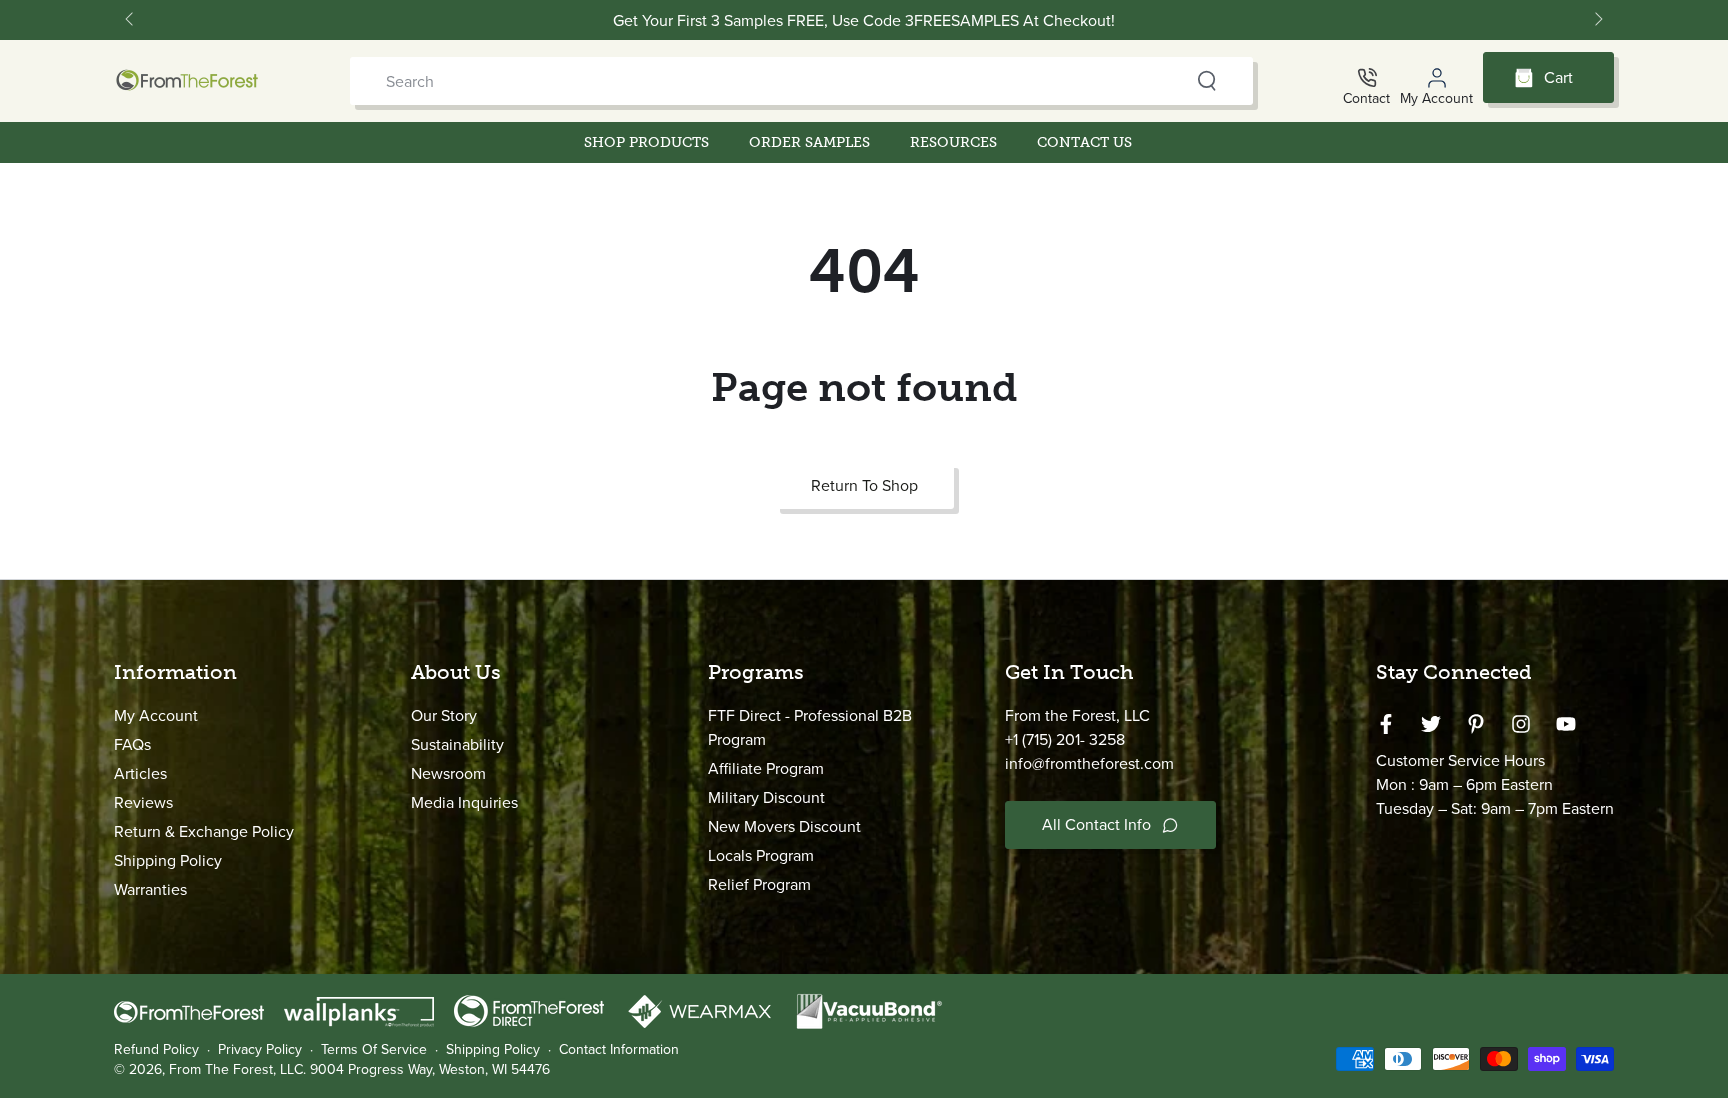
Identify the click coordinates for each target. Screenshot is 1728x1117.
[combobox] (762, 81)
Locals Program (761, 855)
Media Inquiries (464, 802)
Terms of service (374, 1050)
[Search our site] (1207, 81)
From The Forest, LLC (236, 1069)
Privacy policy (260, 1050)
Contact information (619, 1050)
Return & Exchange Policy (204, 831)
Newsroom (448, 773)
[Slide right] (1597, 20)
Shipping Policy (168, 860)
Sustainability (457, 744)
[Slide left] (131, 20)
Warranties (150, 889)
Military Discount (766, 797)
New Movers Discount (784, 826)
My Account (156, 715)
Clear (1168, 81)
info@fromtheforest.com (1089, 763)
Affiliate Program (766, 768)
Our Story (444, 715)
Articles (140, 773)
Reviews (143, 802)
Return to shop (864, 485)
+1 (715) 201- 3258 (1065, 739)
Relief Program (759, 884)
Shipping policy (493, 1050)
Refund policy (156, 1050)
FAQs (132, 744)
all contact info (1096, 824)
